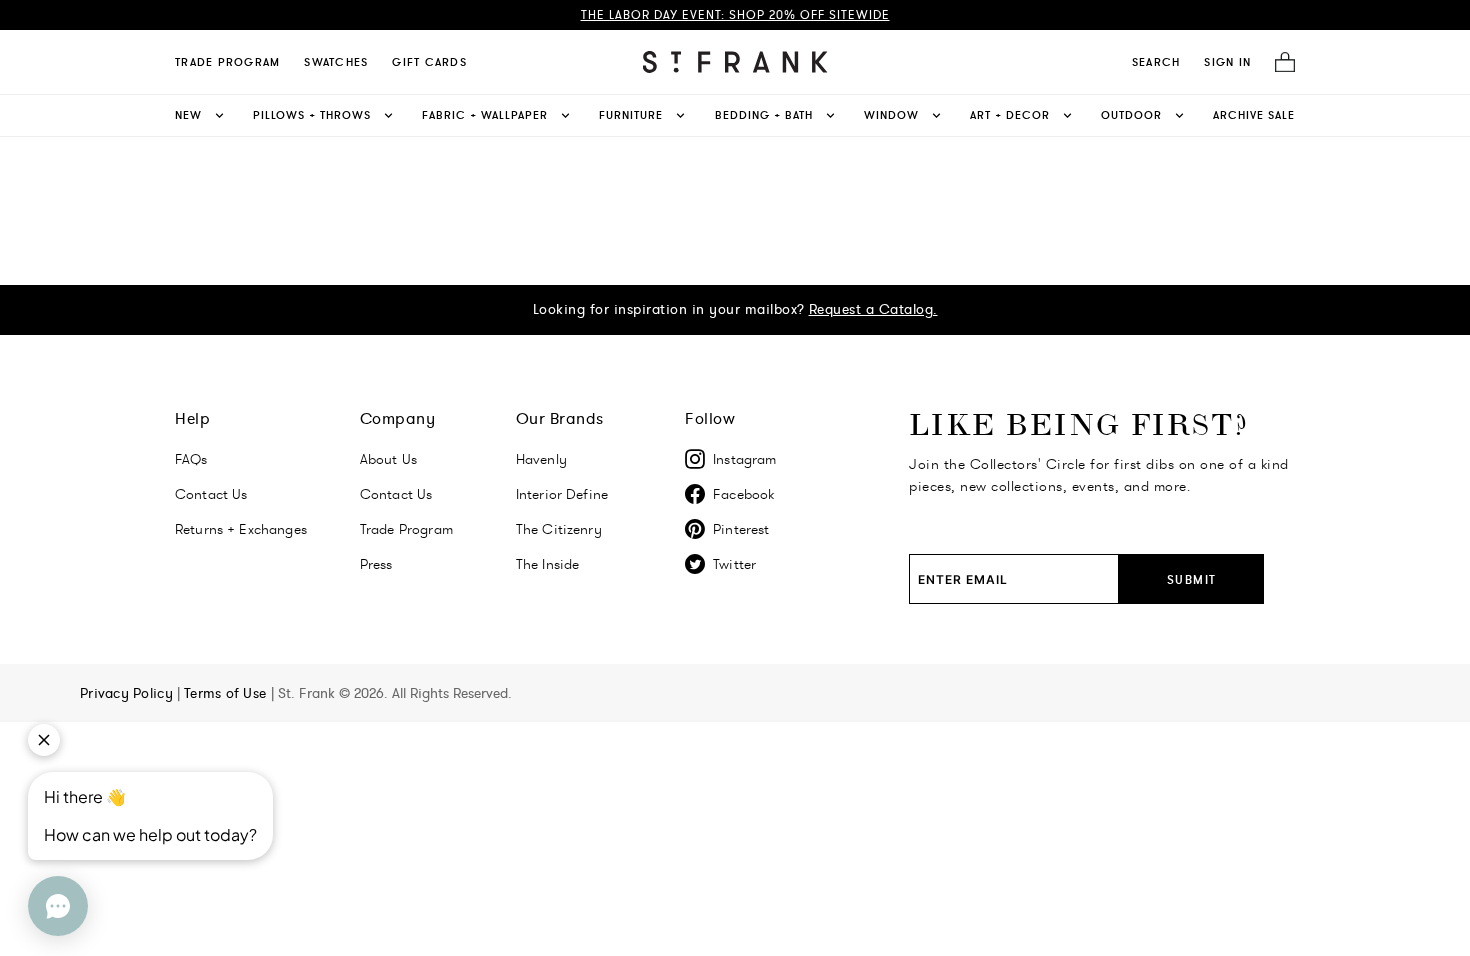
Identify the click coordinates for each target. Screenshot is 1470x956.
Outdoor (1131, 115)
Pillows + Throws (312, 115)
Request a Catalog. (873, 309)
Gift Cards (429, 62)
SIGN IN (1227, 62)
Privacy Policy (128, 693)
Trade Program (227, 62)
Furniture (631, 115)
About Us (388, 459)
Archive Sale (1254, 115)
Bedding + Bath (764, 115)
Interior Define (562, 494)
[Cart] (1279, 62)
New (188, 115)
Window (891, 115)
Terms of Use (227, 693)
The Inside (548, 564)
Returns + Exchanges (241, 529)
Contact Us (211, 494)
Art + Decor (1010, 115)
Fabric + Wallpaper (485, 115)
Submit (1192, 579)
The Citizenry (559, 529)
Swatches (336, 62)
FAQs (191, 459)
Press (376, 564)
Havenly (541, 459)
